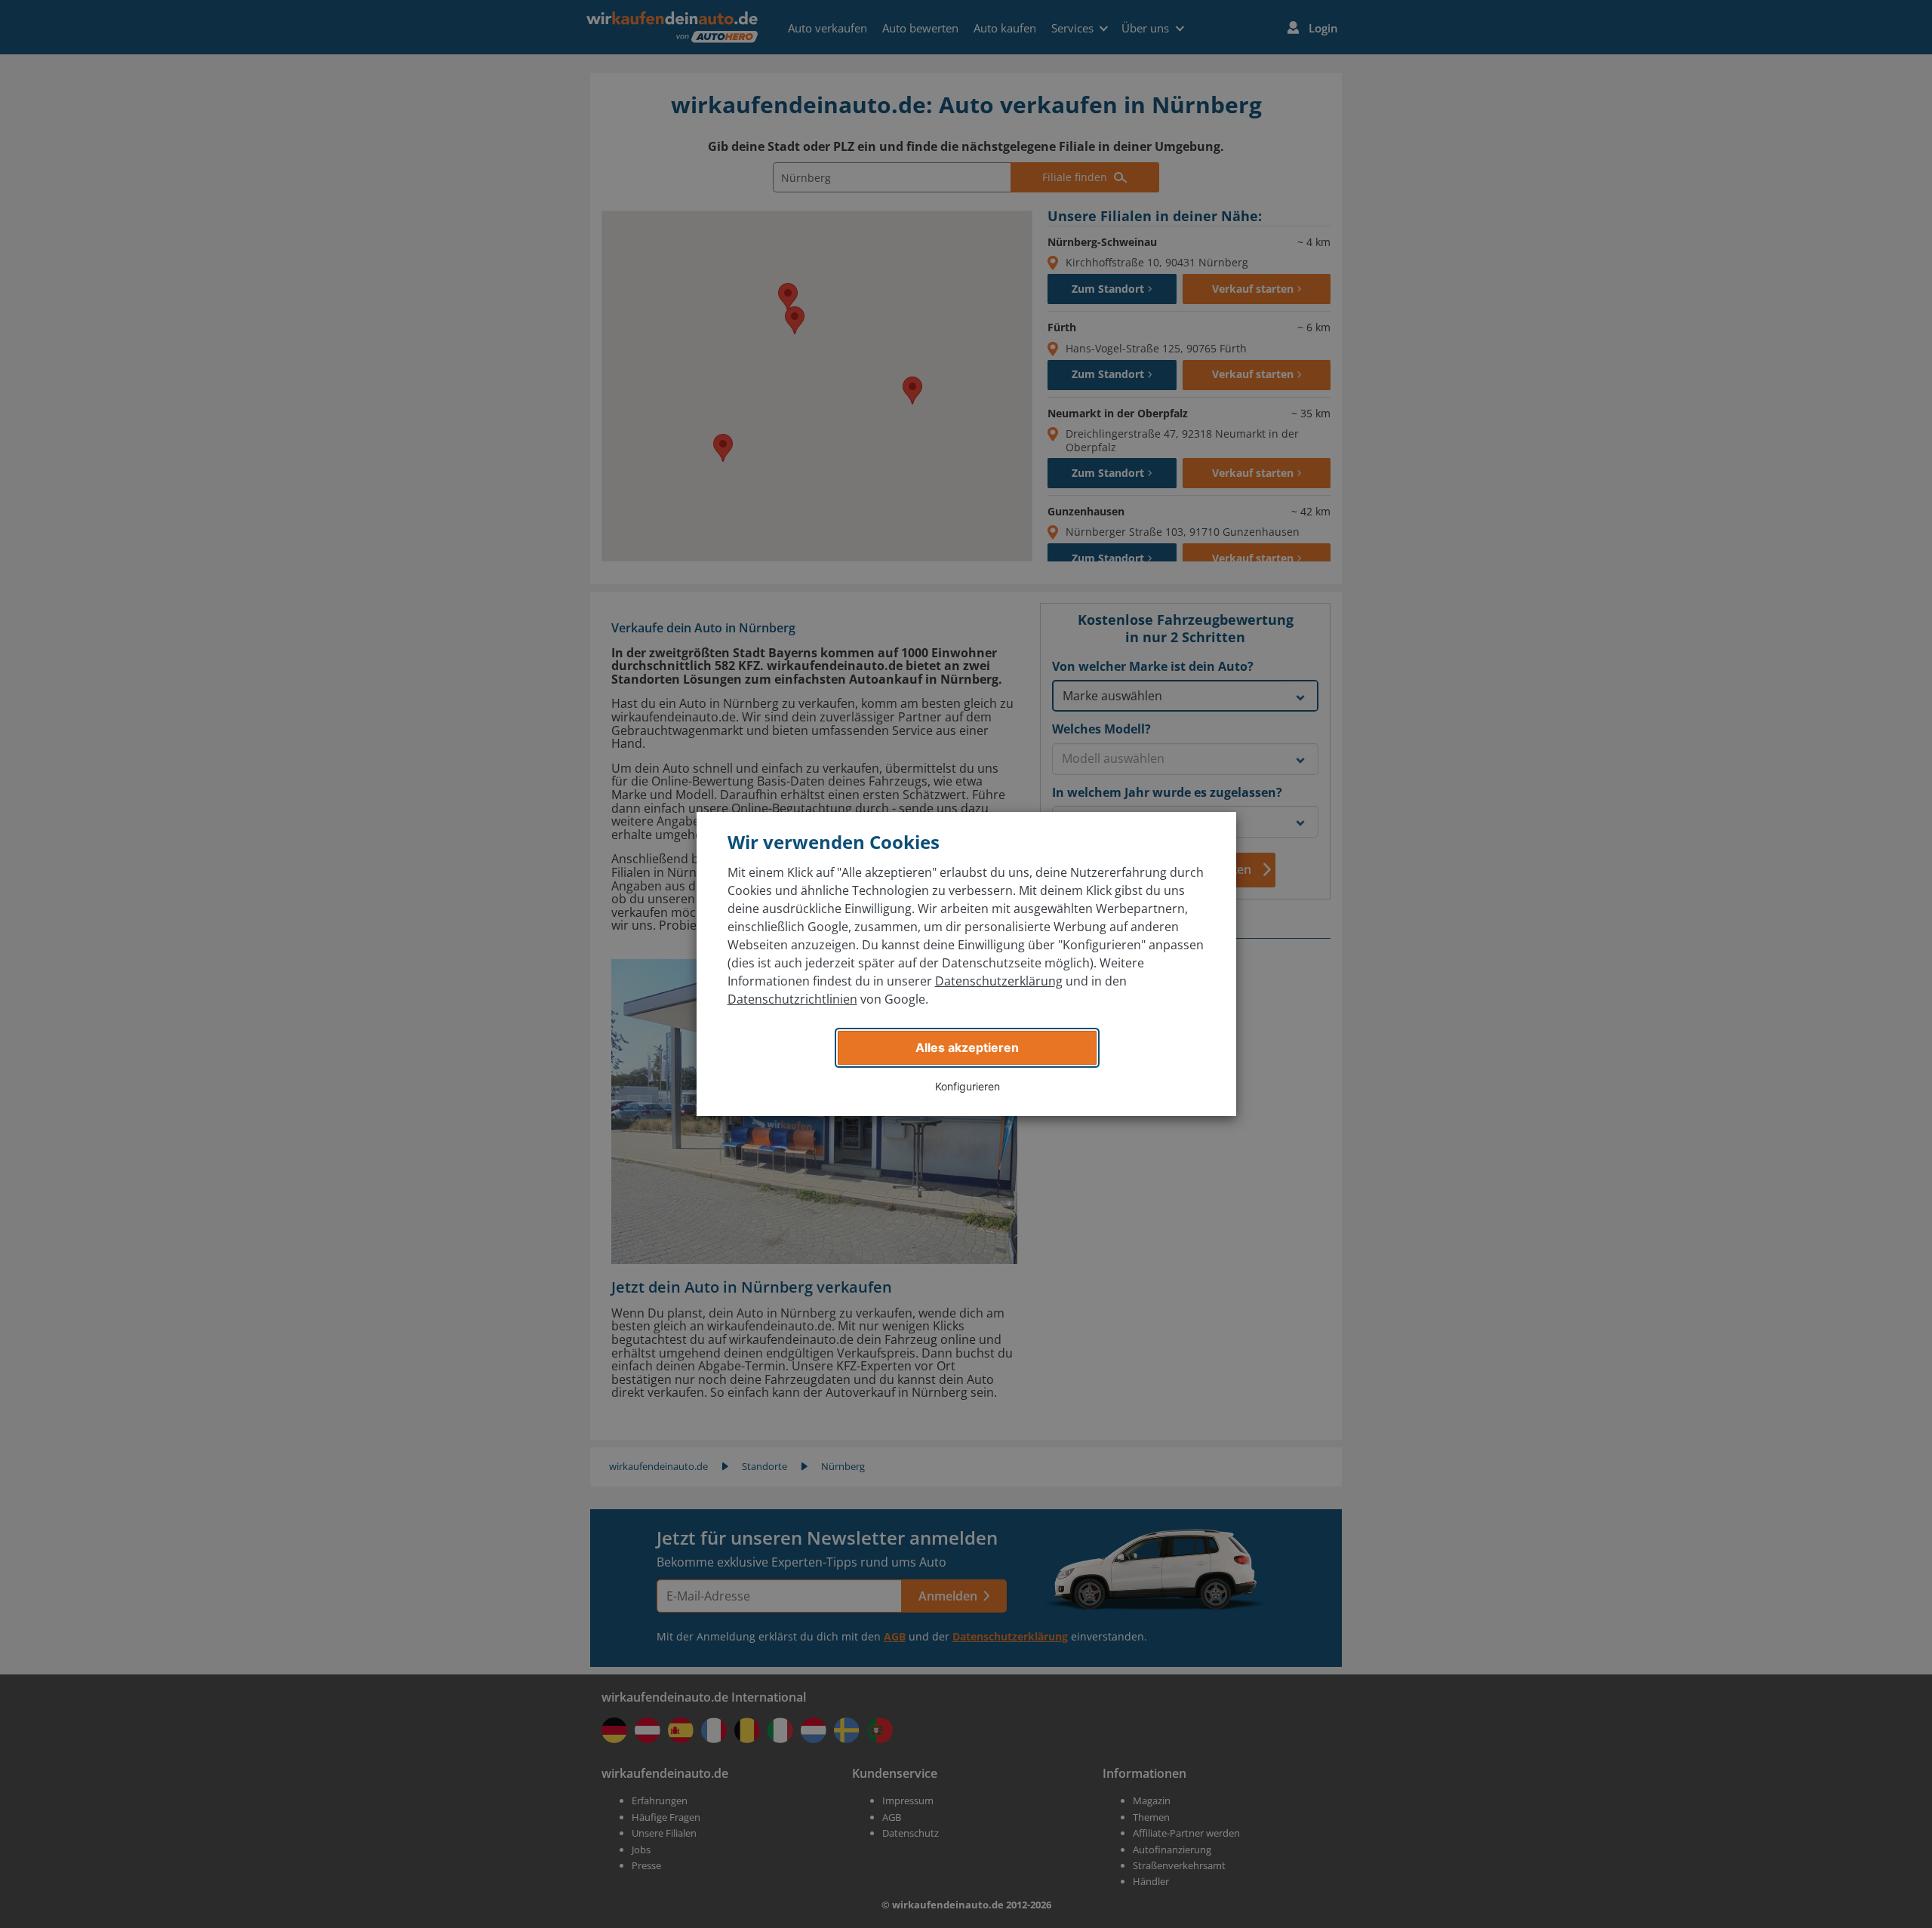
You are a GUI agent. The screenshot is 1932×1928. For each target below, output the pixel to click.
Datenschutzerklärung (999, 981)
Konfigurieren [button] (968, 1086)
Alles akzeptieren (967, 1047)
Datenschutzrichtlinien (792, 999)
